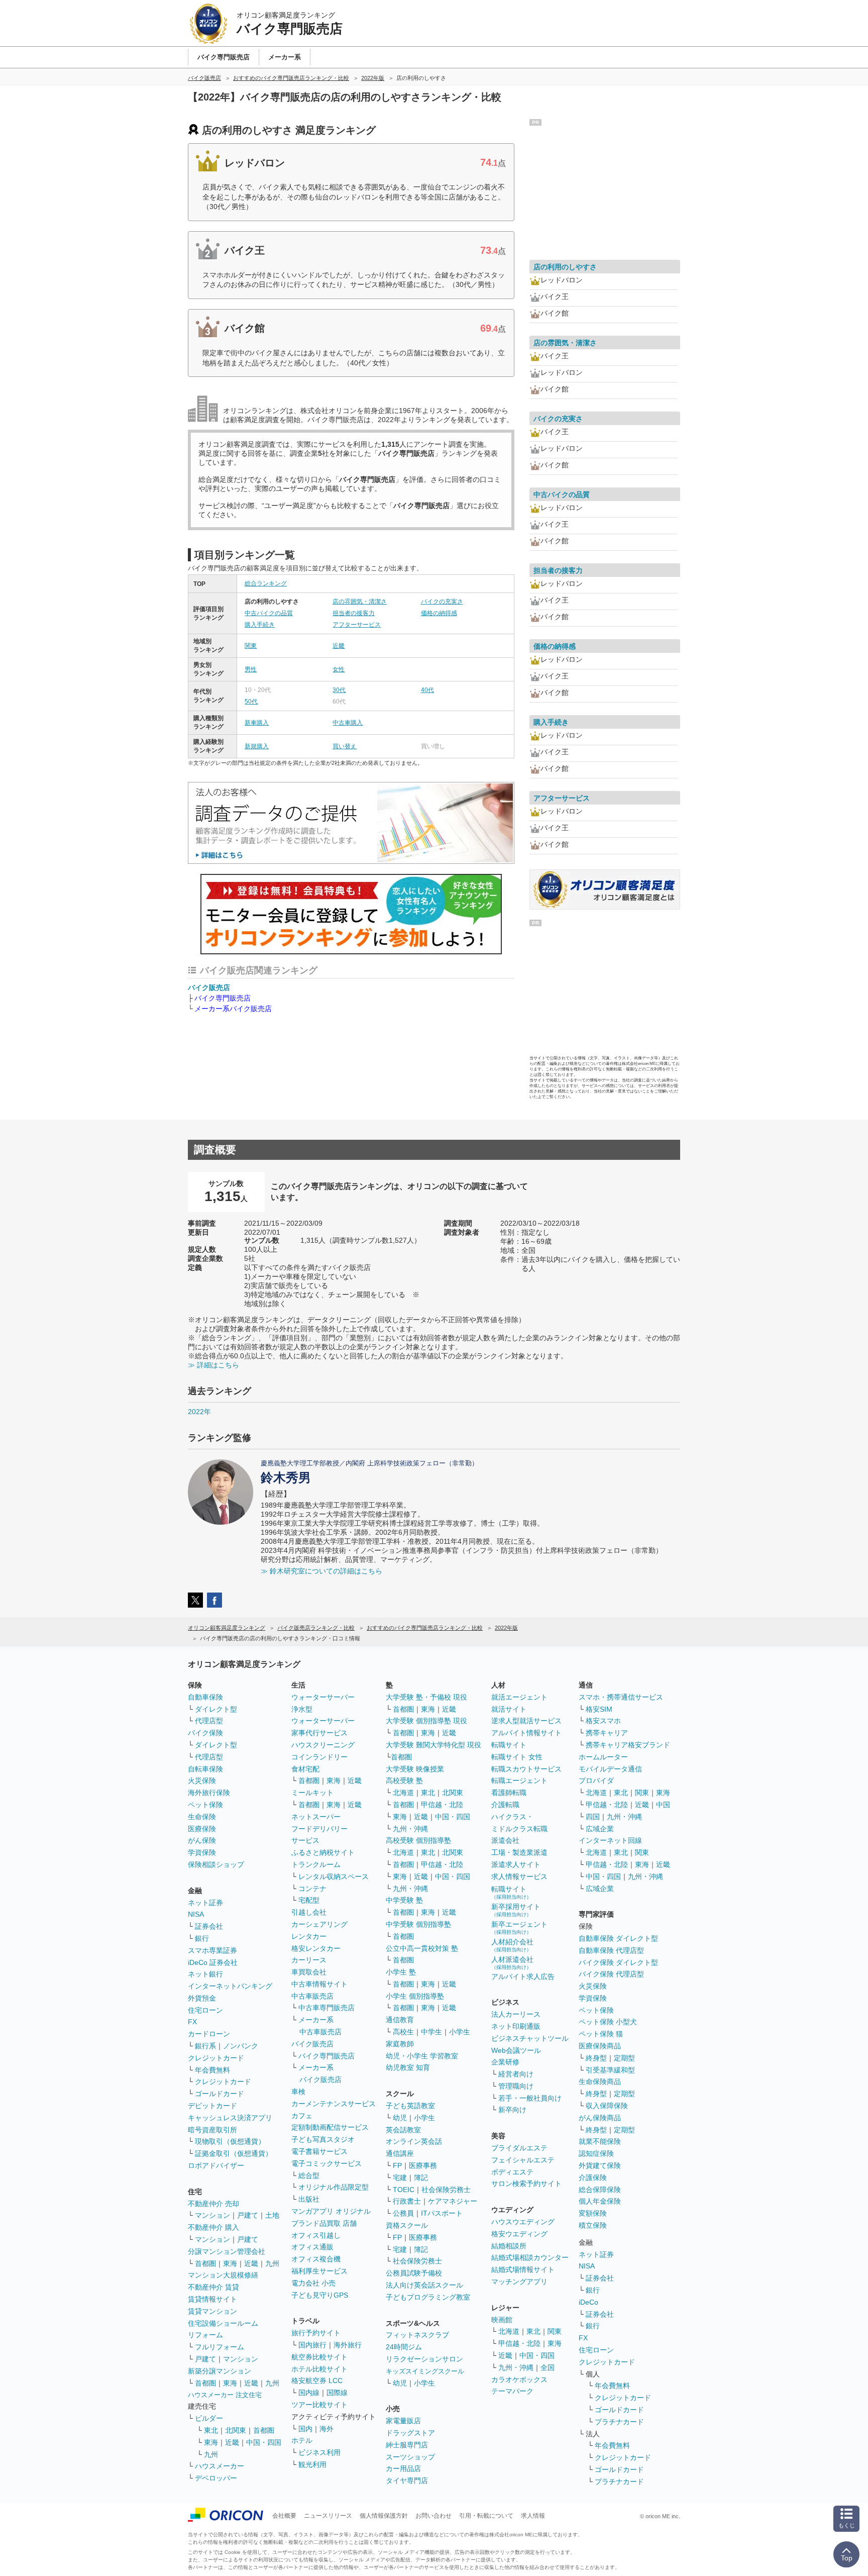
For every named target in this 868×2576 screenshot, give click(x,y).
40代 (427, 690)
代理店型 (209, 1721)
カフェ (302, 2116)
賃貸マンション (212, 2311)
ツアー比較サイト (319, 2405)
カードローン (209, 2034)
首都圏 (205, 2263)
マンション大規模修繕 (223, 2275)
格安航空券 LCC (317, 2381)
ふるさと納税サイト (323, 1852)
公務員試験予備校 (414, 2273)
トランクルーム (316, 1864)
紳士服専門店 (407, 2445)
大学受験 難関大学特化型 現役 (433, 1745)
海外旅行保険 (209, 1793)
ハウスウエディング (523, 2222)
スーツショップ (410, 2457)
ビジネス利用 (319, 2452)
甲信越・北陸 (442, 1805)
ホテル (302, 2440)
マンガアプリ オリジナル (331, 2211)
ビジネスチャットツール (530, 2038)
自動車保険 (205, 1697)
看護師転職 (509, 1793)
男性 (251, 669)
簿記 (421, 2177)
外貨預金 (202, 1998)
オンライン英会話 (414, 2141)
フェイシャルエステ (523, 2160)
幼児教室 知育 (408, 2067)
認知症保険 (596, 2153)
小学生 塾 (401, 1972)
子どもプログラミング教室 (428, 2297)
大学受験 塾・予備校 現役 (426, 1697)
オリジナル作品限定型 (334, 2187)
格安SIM (599, 1709)
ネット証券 (205, 1903)
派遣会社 (505, 1840)
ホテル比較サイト (319, 2369)
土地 (272, 2215)
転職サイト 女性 (517, 1757)
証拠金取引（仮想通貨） (234, 2153)
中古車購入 (348, 723)
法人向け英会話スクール (424, 2285)
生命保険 (202, 1817)
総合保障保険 (600, 2190)
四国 (593, 1817)
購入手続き (260, 625)
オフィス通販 (312, 2247)
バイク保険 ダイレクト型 (618, 1962)
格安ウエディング (519, 2234)
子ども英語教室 (410, 2106)
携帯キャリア (607, 1733)
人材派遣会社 (512, 1963)
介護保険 (593, 2177)
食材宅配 (305, 1769)
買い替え (345, 746)
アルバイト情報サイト (526, 1733)
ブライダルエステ (519, 2148)
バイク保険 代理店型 (611, 1974)
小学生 (460, 2032)
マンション (212, 2215)
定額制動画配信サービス (330, 2127)
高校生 (403, 2032)
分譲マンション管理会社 (227, 2251)
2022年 (199, 1412)
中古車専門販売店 (327, 2008)
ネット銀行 (205, 1974)
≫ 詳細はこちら (213, 1365)
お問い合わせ (433, 2516)
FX (192, 2022)
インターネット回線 (610, 1840)
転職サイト (509, 1745)
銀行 (202, 1938)
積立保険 (593, 2225)
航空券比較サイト (319, 2357)
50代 (251, 702)
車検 (298, 2092)
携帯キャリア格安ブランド (628, 1745)
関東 (251, 646)
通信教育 (400, 2020)
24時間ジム (404, 2347)
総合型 (309, 2175)
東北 (211, 2430)
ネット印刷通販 (516, 2026)
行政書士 (407, 2201)
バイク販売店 (209, 987)
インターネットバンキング (230, 1986)
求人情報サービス (519, 1876)
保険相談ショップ (216, 1864)
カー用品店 (403, 2468)
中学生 (431, 2032)
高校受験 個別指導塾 (418, 1840)
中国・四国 (264, 2442)
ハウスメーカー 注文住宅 (225, 2395)
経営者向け (516, 2074)
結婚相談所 (509, 2246)
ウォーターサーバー (323, 1697)
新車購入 (257, 723)
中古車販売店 (312, 1996)
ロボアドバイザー (216, 2165)
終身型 (596, 2058)
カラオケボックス (519, 2380)
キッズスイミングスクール (425, 2371)
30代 (339, 690)
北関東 (236, 2430)
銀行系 (205, 2046)
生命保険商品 (600, 2082)
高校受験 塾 (404, 1780)
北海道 (403, 1793)
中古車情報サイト (319, 1984)
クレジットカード (216, 2058)
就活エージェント (519, 1697)
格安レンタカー (316, 1948)
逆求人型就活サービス (526, 1721)
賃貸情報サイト (212, 2299)
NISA (196, 1914)
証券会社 (209, 1926)
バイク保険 (205, 1733)
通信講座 (400, 2153)
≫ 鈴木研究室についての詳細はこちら (321, 1571)
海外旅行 (348, 2345)
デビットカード (212, 2106)
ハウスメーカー (220, 2466)
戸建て (248, 2215)
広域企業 (600, 1829)
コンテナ (312, 1889)
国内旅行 (312, 2345)
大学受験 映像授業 (415, 1769)
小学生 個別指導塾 (415, 1996)
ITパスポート (442, 2213)
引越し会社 (309, 1912)
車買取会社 (309, 1972)
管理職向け (516, 2086)
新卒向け (512, 2110)
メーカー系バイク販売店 (233, 1009)
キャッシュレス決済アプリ (230, 2118)
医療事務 (423, 2165)
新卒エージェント (519, 1927)
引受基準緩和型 (610, 2070)
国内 (305, 2429)
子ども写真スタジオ (323, 2139)
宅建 (400, 2177)
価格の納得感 (439, 613)
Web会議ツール (516, 2050)
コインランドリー (319, 1757)
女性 (339, 669)
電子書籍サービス (319, 2151)
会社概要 (284, 2516)
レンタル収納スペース (334, 1876)
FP (397, 2165)
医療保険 (202, 1829)
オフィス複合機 (316, 2259)
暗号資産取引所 (212, 2130)
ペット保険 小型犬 (608, 2022)
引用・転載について (486, 2516)
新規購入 (257, 746)
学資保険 (202, 1852)
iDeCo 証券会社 (213, 1962)
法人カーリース (516, 2014)
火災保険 (202, 1780)
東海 (230, 2263)
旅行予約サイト (316, 2333)
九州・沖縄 (410, 1829)
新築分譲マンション (220, 2371)
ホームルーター (603, 1757)
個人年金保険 (600, 2201)
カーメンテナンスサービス (334, 2104)
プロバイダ (596, 1780)
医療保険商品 (600, 2046)
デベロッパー (216, 2478)
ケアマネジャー (453, 2201)
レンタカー (309, 1936)
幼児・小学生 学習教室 (422, 2056)
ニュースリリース (328, 2516)
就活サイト (509, 1709)
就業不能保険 (600, 2141)
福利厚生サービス (319, 2271)
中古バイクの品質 (269, 613)
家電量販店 (403, 2421)
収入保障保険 (607, 2106)
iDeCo (588, 2302)
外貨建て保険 (600, 2165)
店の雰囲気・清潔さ (360, 602)
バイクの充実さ (442, 602)
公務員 (403, 2213)
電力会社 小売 (313, 2283)
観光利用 (312, 2464)
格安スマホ (603, 1721)
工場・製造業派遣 (519, 1852)
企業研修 (505, 2062)
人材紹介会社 (512, 1945)
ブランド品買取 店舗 (324, 2223)
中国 (663, 1805)
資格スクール (407, 2225)
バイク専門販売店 (223, 998)
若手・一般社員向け (530, 2098)
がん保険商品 (600, 2118)
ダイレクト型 (216, 1709)
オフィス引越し (316, 2235)
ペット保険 (205, 1805)
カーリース (309, 1960)
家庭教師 (400, 2044)
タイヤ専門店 (407, 2481)
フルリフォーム (220, 2347)
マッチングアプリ (519, 2282)
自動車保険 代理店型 (611, 1950)
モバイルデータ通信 (610, 1769)
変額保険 (593, 2213)
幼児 (400, 2118)
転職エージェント (519, 1780)
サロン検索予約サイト (526, 2184)
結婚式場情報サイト (523, 2269)
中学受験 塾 (404, 1900)
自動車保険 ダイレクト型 (618, 1938)
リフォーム (205, 2335)
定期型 (624, 2058)
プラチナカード (619, 2422)
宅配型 (309, 1900)
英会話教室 (403, 2130)
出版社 (309, 2199)
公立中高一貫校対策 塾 (422, 1948)
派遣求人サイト (516, 1864)
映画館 (502, 2320)
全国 (548, 2367)
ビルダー (209, 2418)
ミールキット (312, 1793)
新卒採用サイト (516, 1910)
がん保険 (202, 1840)
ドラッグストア (410, 2433)
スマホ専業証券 (212, 1950)
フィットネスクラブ (417, 2335)
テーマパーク (512, 2391)
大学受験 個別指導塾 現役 (426, 1721)
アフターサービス (357, 625)
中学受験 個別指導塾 (418, 1924)
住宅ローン (205, 2010)
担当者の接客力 (354, 613)
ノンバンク (241, 2046)
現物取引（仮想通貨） (230, 2141)
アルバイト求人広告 (523, 1976)
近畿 (339, 646)
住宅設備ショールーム (223, 2323)
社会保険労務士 (446, 2190)
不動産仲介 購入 (213, 2227)
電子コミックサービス (327, 2163)
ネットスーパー (316, 1817)
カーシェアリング (319, 1924)
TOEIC (404, 2190)
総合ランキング (266, 583)
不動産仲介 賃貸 (213, 2287)
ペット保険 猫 (601, 2034)
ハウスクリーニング (323, 1745)
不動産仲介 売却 (213, 2204)
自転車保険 (205, 1769)
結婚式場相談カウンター (530, 2257)
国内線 (309, 2393)
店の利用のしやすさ (565, 267)
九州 (272, 2263)
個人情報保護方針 (384, 2516)
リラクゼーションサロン (424, 2359)
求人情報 (533, 2516)
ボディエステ (512, 2172)
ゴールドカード (220, 2094)
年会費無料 (212, 2070)
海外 (327, 2429)
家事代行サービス (319, 1733)
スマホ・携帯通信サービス (621, 1697)
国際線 (337, 2393)
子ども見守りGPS (320, 2295)
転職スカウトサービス (526, 1769)
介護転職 (505, 1805)
